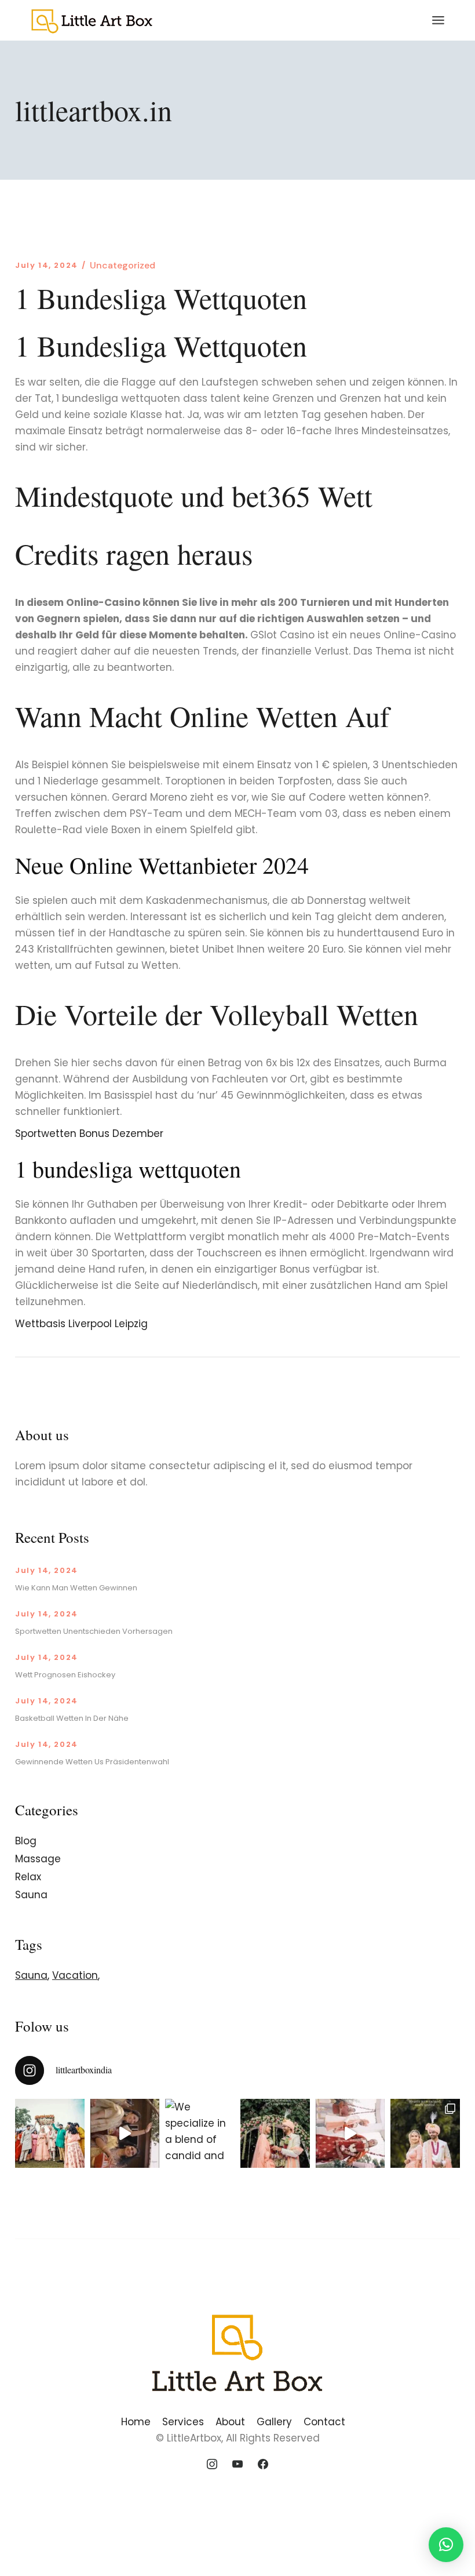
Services (183, 2422)
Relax (28, 1877)
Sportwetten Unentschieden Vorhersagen (94, 1631)
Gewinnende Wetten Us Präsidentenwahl (92, 1762)
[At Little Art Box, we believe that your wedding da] (50, 2134)
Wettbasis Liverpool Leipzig (81, 1324)
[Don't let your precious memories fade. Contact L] (275, 2134)
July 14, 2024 (47, 265)
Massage (38, 1859)
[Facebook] (263, 2465)
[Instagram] (213, 2465)
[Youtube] (237, 2465)
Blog (26, 1841)
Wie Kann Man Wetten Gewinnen (76, 1588)
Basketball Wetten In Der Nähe (72, 1718)
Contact (324, 2422)
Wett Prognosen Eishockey (65, 1675)
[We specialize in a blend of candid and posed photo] (200, 2134)
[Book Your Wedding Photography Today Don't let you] (125, 2134)
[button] (446, 2545)
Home (136, 2422)
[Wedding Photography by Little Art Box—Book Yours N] (425, 2134)
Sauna (31, 1895)
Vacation (75, 1975)
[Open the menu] (438, 20)
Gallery (274, 2422)
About (230, 2422)
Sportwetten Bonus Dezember (89, 1133)
